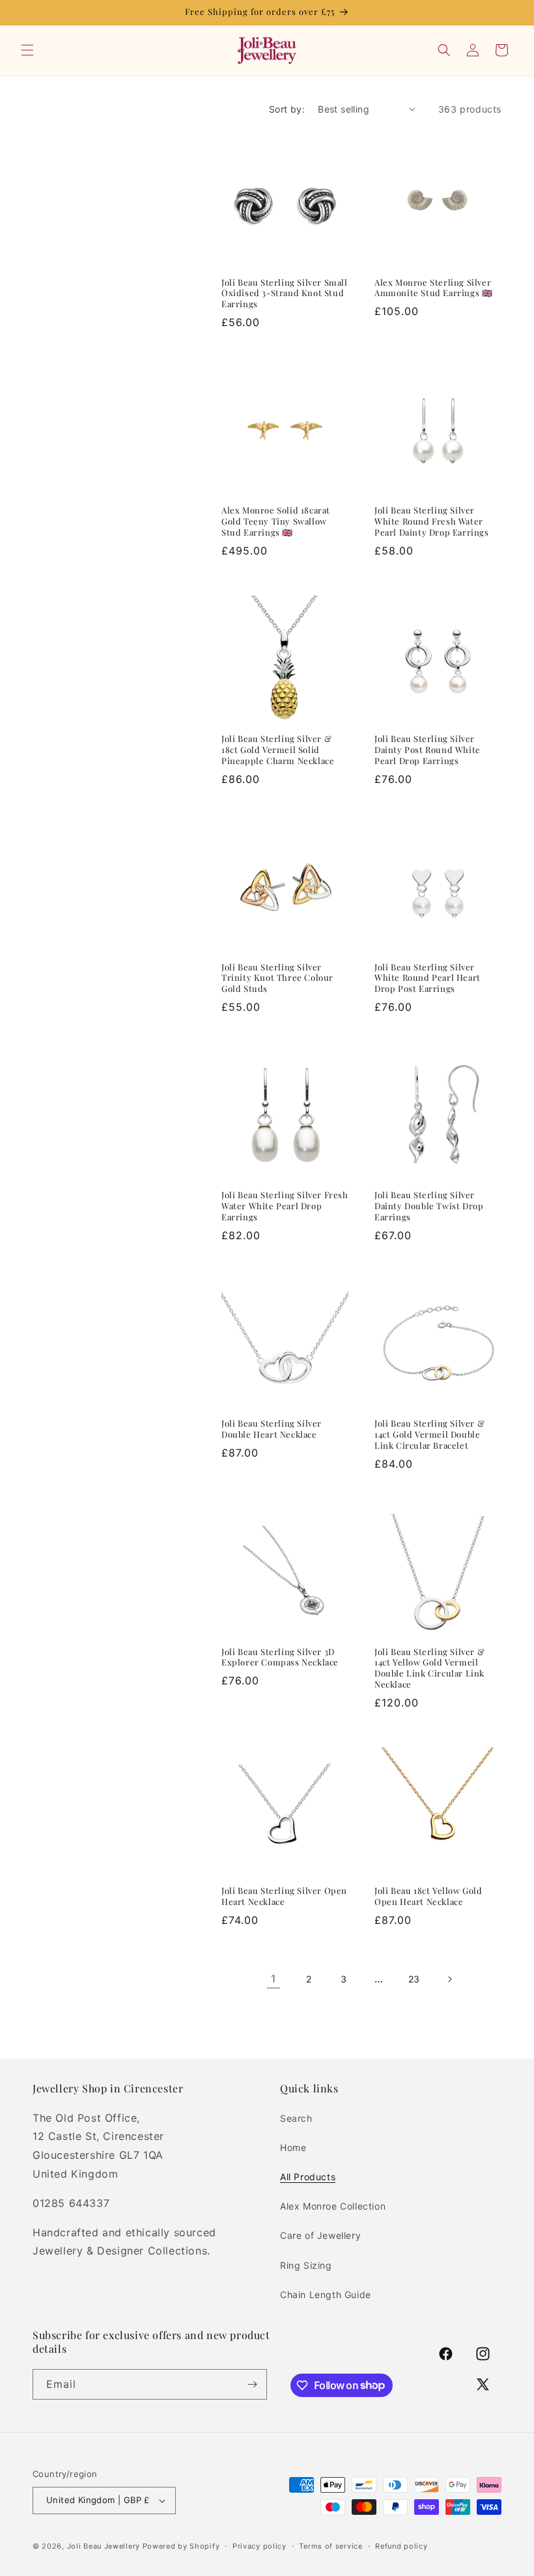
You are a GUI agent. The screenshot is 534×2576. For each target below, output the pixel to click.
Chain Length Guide (326, 2295)
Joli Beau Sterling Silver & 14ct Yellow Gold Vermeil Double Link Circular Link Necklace (429, 1668)
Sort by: (287, 109)
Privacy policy (260, 2546)
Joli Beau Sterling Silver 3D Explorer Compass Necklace (280, 1657)
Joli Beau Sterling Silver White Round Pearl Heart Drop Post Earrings (428, 978)
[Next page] (449, 1979)
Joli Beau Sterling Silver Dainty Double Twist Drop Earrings (429, 1206)
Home (293, 2147)
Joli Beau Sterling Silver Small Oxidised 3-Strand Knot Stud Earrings (285, 294)
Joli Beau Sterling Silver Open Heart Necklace (284, 1896)
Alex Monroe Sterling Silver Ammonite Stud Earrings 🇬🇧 (433, 288)
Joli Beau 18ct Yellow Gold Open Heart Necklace (429, 1896)
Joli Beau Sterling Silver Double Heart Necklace (272, 1429)
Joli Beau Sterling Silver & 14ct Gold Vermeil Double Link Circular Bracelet (429, 1434)
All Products (308, 2177)
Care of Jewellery (320, 2235)
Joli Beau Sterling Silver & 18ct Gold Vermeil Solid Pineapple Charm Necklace (278, 750)
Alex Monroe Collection (333, 2206)
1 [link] (274, 1979)
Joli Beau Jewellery (104, 2546)
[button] (27, 50)
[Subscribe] (252, 2384)
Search (296, 2118)
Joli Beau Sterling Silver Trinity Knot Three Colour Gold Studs (277, 978)
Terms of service (330, 2546)
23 (414, 1979)
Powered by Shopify (181, 2546)
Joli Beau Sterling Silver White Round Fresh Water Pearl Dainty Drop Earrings (432, 521)
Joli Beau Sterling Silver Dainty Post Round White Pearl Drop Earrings (428, 750)
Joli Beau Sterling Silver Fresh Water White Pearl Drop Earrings (285, 1206)
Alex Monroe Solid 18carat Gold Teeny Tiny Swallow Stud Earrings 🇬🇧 (276, 521)
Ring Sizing (306, 2265)
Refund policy (401, 2546)
